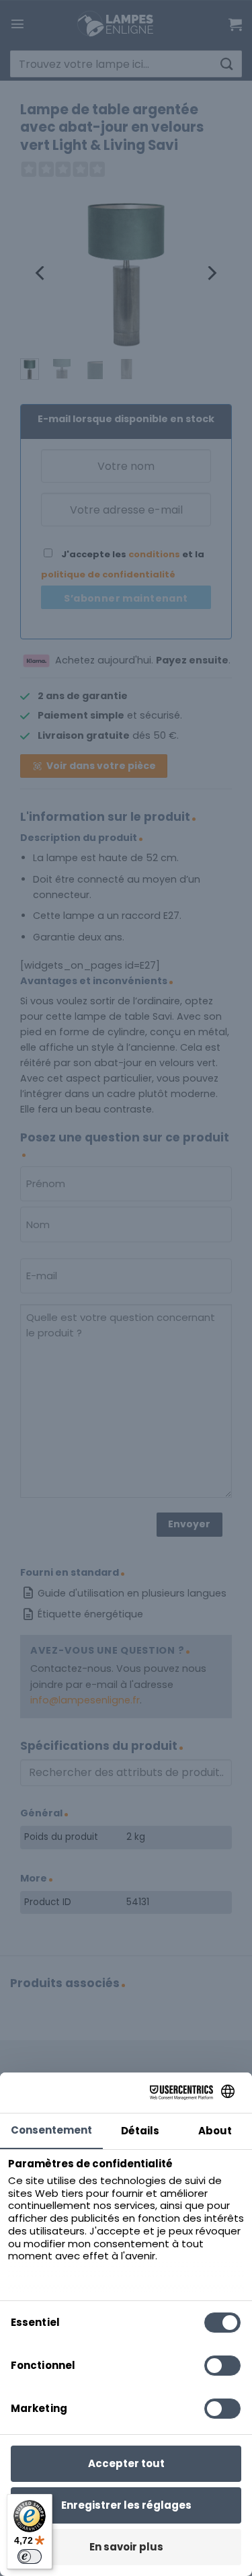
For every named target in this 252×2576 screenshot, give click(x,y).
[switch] (30, 2557)
